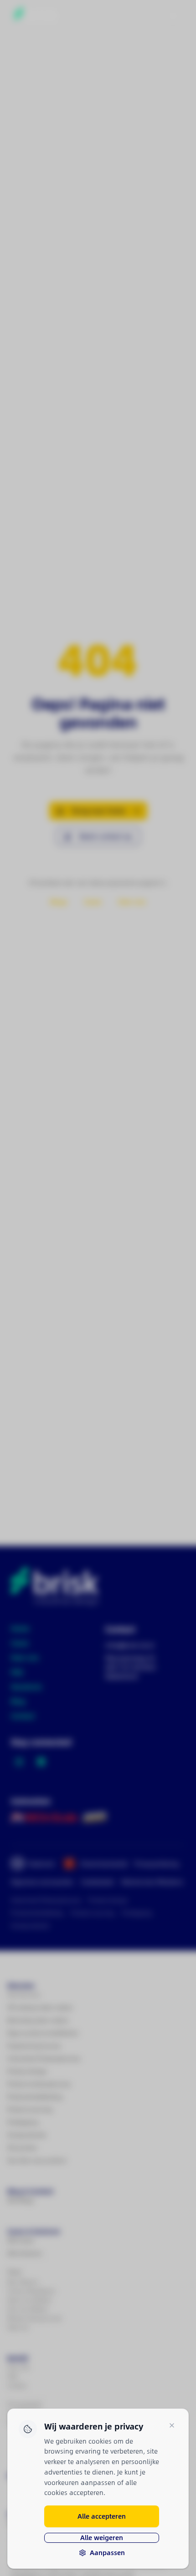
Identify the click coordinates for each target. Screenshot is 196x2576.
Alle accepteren (102, 2516)
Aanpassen (107, 2553)
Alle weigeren (102, 2538)
